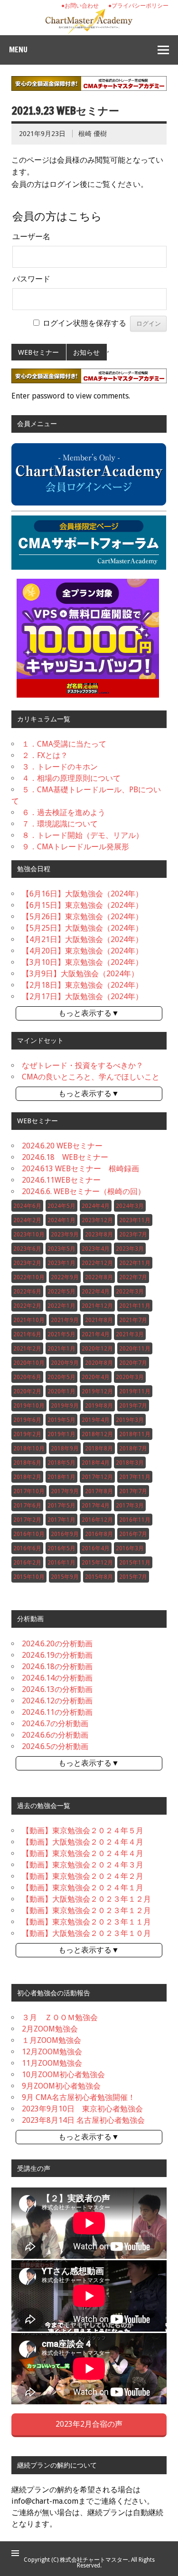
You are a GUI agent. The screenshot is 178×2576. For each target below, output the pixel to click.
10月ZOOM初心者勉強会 (63, 2075)
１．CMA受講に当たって (64, 744)
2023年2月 (27, 1263)
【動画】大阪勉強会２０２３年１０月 (86, 1933)
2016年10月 (29, 1534)
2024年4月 (96, 1206)
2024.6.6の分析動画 (55, 1735)
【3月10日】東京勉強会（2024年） (82, 962)
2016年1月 (61, 1563)
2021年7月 (133, 1320)
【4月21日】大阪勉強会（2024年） (82, 939)
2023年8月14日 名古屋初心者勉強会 (83, 2120)
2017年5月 (61, 1506)
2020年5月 (61, 1377)
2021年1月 (61, 1349)
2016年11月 (135, 1520)
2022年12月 (97, 1263)
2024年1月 (61, 1220)
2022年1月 (61, 1306)
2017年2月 (27, 1520)
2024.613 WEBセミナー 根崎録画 (80, 1169)
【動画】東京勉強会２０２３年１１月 (86, 1922)
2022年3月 (130, 1292)
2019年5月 (61, 1420)
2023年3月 (130, 1249)
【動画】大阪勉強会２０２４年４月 (83, 1842)
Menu (18, 49)
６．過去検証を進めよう (64, 812)
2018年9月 (65, 1448)
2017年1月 (61, 1520)
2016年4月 (96, 1548)
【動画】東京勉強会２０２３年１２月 (86, 1910)
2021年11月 (135, 1306)
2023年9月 (65, 1235)
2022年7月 (133, 1277)
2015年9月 (65, 1577)
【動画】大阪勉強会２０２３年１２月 (86, 1899)
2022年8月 (99, 1277)
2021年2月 (27, 1349)
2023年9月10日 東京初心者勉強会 (82, 2109)
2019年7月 (133, 1406)
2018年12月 (97, 1434)
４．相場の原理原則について (71, 778)
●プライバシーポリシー (138, 6)
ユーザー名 (31, 237)
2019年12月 (97, 1391)
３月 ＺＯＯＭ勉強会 (60, 2017)
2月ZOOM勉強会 (50, 2029)
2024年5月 (61, 1206)
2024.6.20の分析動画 (57, 1644)
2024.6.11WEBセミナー (61, 1180)
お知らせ (86, 352)
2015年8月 (99, 1577)
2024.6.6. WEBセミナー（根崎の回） (84, 1191)
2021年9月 (65, 1320)
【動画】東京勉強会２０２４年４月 (83, 1853)
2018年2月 (27, 1477)
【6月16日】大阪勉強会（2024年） (82, 894)
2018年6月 (27, 1463)
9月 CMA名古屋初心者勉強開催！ (79, 2097)
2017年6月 (27, 1506)
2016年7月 (133, 1534)
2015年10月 (29, 1577)
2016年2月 (27, 1563)
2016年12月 (97, 1520)
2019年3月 (130, 1420)
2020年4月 (96, 1377)
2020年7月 (133, 1363)
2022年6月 (27, 1292)
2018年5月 (61, 1463)
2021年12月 (97, 1306)
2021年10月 (29, 1320)
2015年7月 (133, 1577)
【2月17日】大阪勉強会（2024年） (82, 996)
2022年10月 (29, 1277)
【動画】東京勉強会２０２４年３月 (83, 1865)
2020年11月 (135, 1349)
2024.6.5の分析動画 (55, 1746)
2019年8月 (99, 1406)
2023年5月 (61, 1249)
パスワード (31, 279)
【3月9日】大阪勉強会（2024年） (80, 974)
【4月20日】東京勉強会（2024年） (82, 951)
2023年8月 (99, 1235)
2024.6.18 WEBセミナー (65, 1157)
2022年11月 (135, 1263)
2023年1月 (61, 1263)
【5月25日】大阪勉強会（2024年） (82, 928)
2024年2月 (27, 1220)
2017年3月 (130, 1506)
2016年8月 (99, 1534)
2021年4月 (96, 1334)
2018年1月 (61, 1477)
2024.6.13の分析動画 (57, 1689)
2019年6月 (27, 1420)
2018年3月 (130, 1463)
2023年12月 (97, 1220)
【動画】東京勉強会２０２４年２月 (83, 1876)
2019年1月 (61, 1434)
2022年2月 (27, 1306)
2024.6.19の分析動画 (57, 1655)
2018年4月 (96, 1463)
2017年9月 (65, 1491)
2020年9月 (65, 1363)
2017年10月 (29, 1491)
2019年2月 (27, 1434)
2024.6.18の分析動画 (57, 1667)
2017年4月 (96, 1506)
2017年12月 (97, 1477)
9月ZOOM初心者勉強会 (61, 2086)
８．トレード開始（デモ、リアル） (83, 835)
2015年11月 (135, 1563)
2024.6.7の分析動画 (55, 1724)
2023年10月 (29, 1235)
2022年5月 (61, 1292)
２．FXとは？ (45, 755)
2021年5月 (61, 1334)
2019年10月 (29, 1406)
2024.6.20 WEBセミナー (62, 1146)
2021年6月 (27, 1334)
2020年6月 (27, 1377)
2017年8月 (99, 1491)
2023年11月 (135, 1220)
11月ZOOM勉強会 (52, 2063)
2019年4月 (96, 1420)
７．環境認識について (60, 824)
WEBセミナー (38, 352)
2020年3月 (130, 1377)
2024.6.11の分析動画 (57, 1712)
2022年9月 (65, 1277)
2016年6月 (27, 1548)
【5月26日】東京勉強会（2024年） (82, 917)
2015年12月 (97, 1563)
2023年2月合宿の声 (89, 2424)
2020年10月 (29, 1363)
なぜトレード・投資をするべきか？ (83, 1065)
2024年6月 (27, 1206)
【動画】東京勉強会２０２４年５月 (83, 1831)
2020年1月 (61, 1391)
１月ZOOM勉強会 (52, 2040)
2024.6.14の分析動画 (57, 1678)
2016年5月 (61, 1548)
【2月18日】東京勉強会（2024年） (82, 985)
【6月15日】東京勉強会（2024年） (82, 905)
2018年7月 (133, 1448)
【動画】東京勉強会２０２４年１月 (83, 1888)
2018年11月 (135, 1434)
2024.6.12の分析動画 (57, 1701)
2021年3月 (130, 1334)
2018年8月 (99, 1448)
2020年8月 (99, 1363)
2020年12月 (97, 1349)
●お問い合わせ (80, 6)
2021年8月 (99, 1320)
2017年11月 (135, 1477)
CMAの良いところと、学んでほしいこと (91, 1077)
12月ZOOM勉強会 (52, 2052)
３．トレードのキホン (60, 767)
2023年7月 (133, 1235)
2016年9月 (65, 1534)
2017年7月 (133, 1491)
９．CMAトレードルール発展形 (75, 847)
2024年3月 (130, 1206)
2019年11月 (135, 1391)
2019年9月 (65, 1406)
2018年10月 (29, 1448)
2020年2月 (27, 1391)
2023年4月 (96, 1249)
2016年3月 (130, 1548)
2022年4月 (96, 1292)
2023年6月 (27, 1249)
